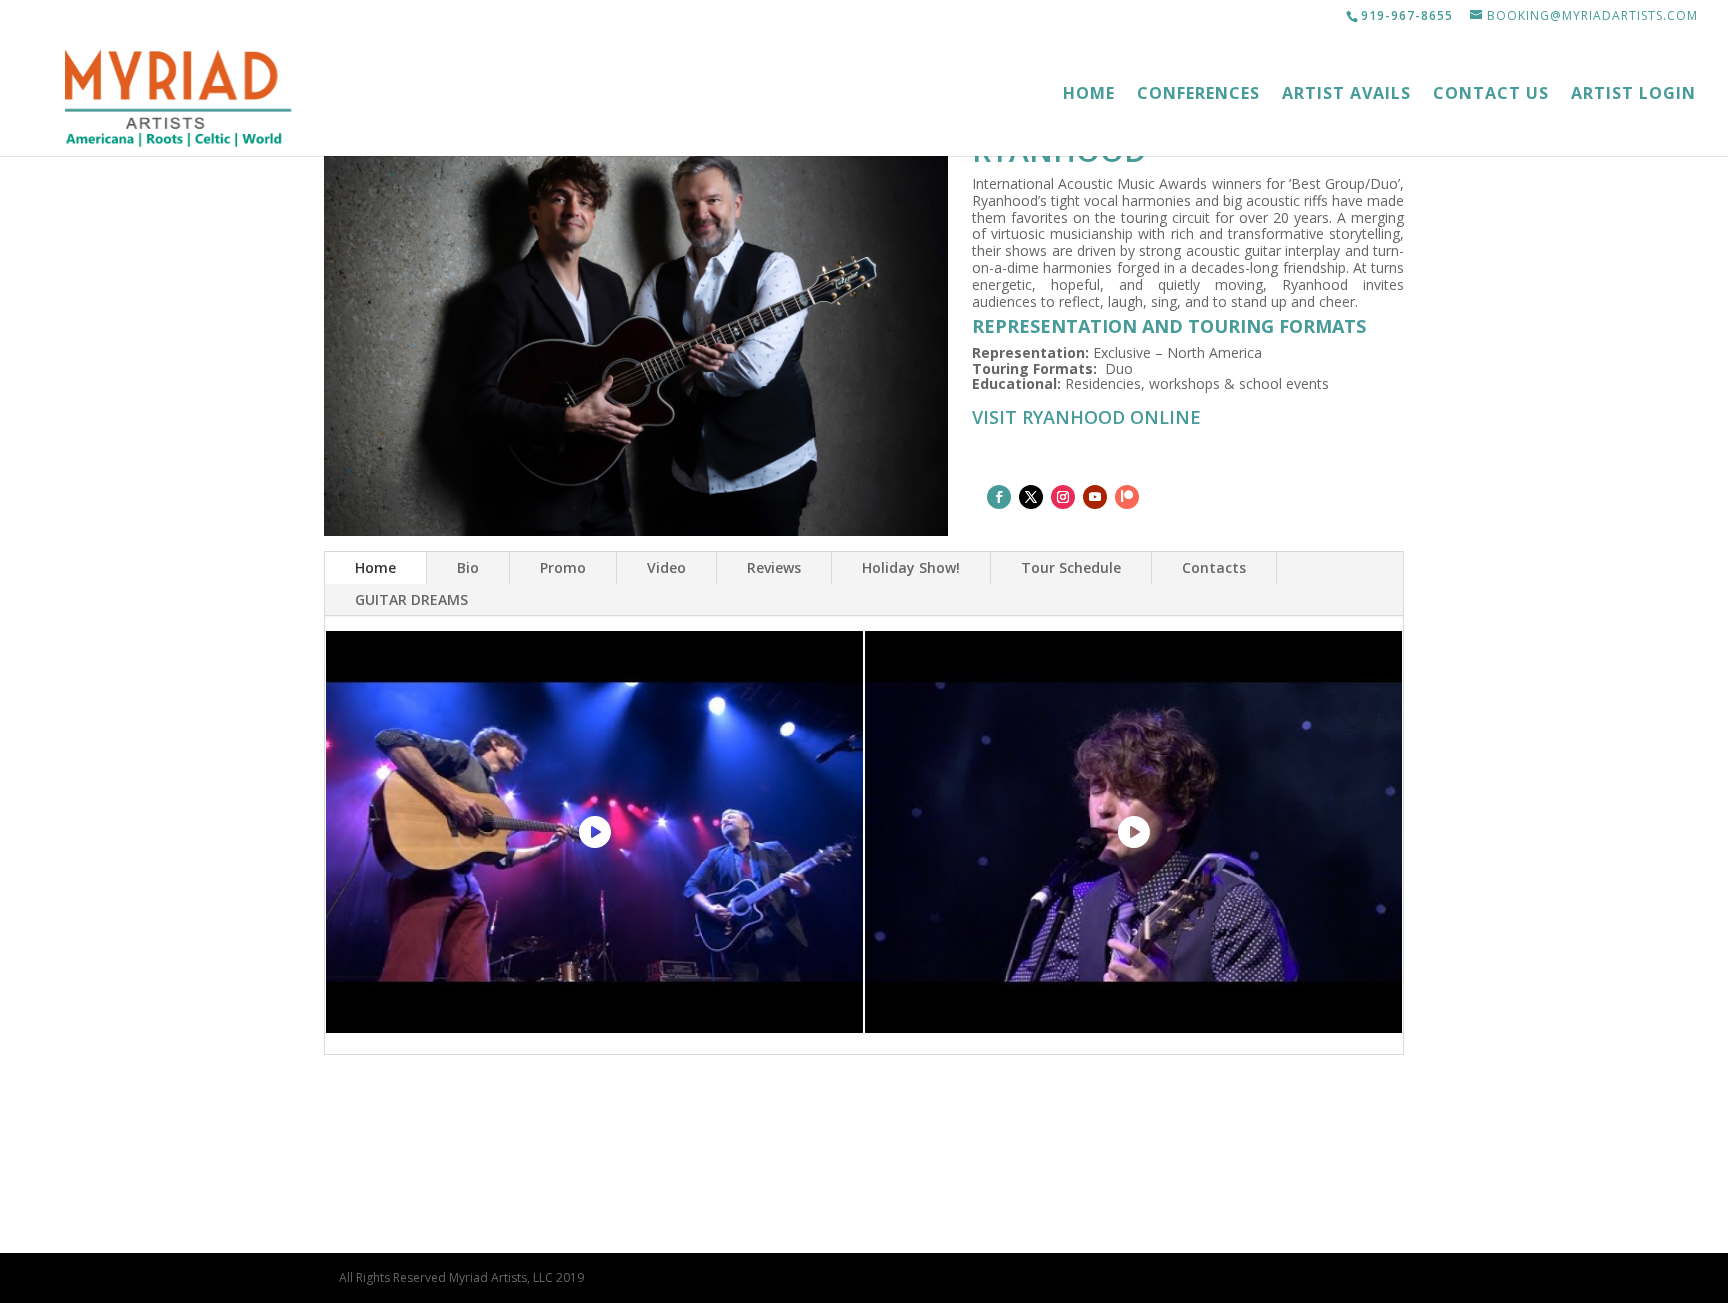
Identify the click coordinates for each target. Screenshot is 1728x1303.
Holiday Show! (911, 567)
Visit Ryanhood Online (1086, 417)
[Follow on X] (1031, 497)
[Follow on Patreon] (1127, 497)
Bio (468, 567)
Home (1089, 95)
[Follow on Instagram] (1063, 497)
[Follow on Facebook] (999, 497)
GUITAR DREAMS (411, 599)
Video (666, 567)
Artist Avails (1346, 95)
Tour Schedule (1071, 567)
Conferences (1198, 95)
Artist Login (1633, 95)
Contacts (1214, 567)
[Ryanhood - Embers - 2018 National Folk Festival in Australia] (1133, 832)
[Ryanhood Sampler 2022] (594, 832)
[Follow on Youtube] (1095, 497)
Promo (563, 567)
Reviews (774, 567)
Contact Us (1491, 95)
